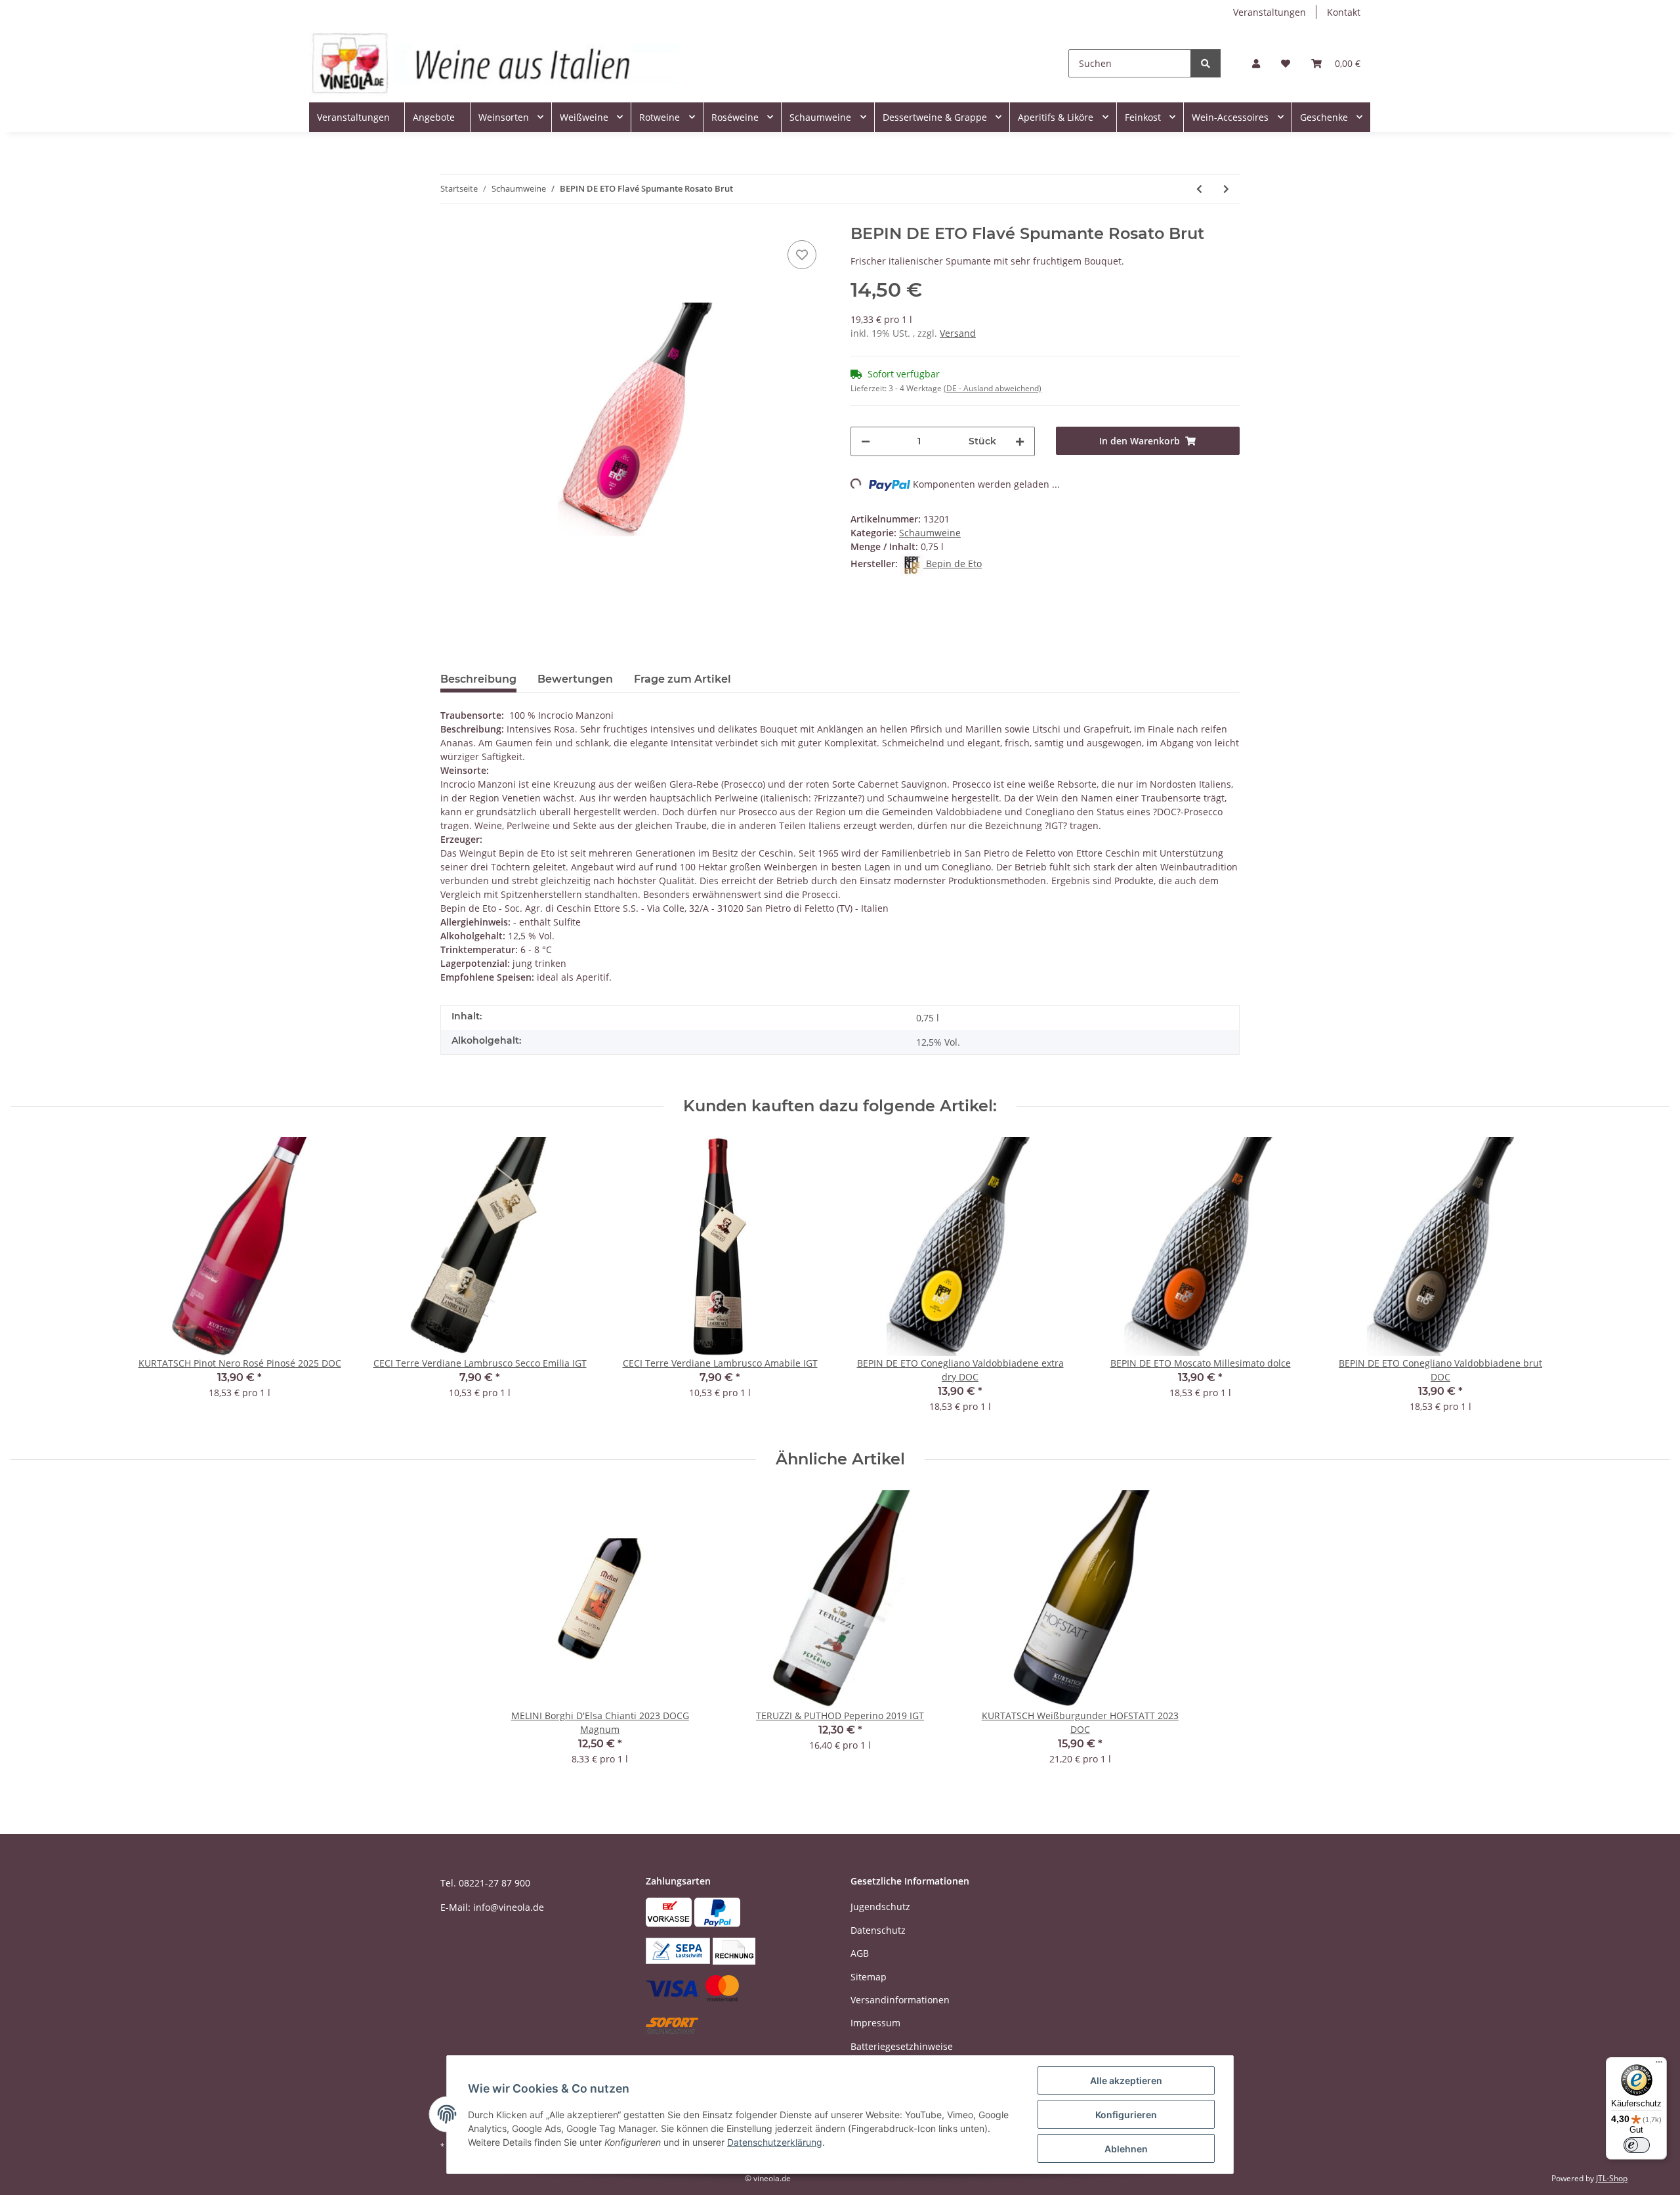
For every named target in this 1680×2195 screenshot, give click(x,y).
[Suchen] (1206, 63)
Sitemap (869, 1977)
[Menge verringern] (866, 441)
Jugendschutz (880, 1907)
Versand (958, 333)
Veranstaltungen (1270, 12)
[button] (1256, 63)
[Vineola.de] (494, 63)
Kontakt (1344, 12)
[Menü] (1659, 2065)
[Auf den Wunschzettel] (802, 255)
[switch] (1637, 2145)
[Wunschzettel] (1286, 63)
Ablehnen (1126, 2149)
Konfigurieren (1126, 2115)
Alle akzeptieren (1126, 2080)
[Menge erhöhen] (1020, 441)
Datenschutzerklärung (775, 2142)
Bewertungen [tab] (575, 679)
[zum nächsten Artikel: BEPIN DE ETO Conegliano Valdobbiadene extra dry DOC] (1226, 189)
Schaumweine (930, 533)
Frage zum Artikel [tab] (682, 679)
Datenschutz (878, 1930)
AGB (860, 1953)
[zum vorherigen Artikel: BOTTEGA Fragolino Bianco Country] (1199, 189)
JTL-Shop (1612, 2178)
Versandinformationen (900, 2000)
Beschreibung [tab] (478, 679)
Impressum (875, 2023)
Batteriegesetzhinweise (902, 2046)
